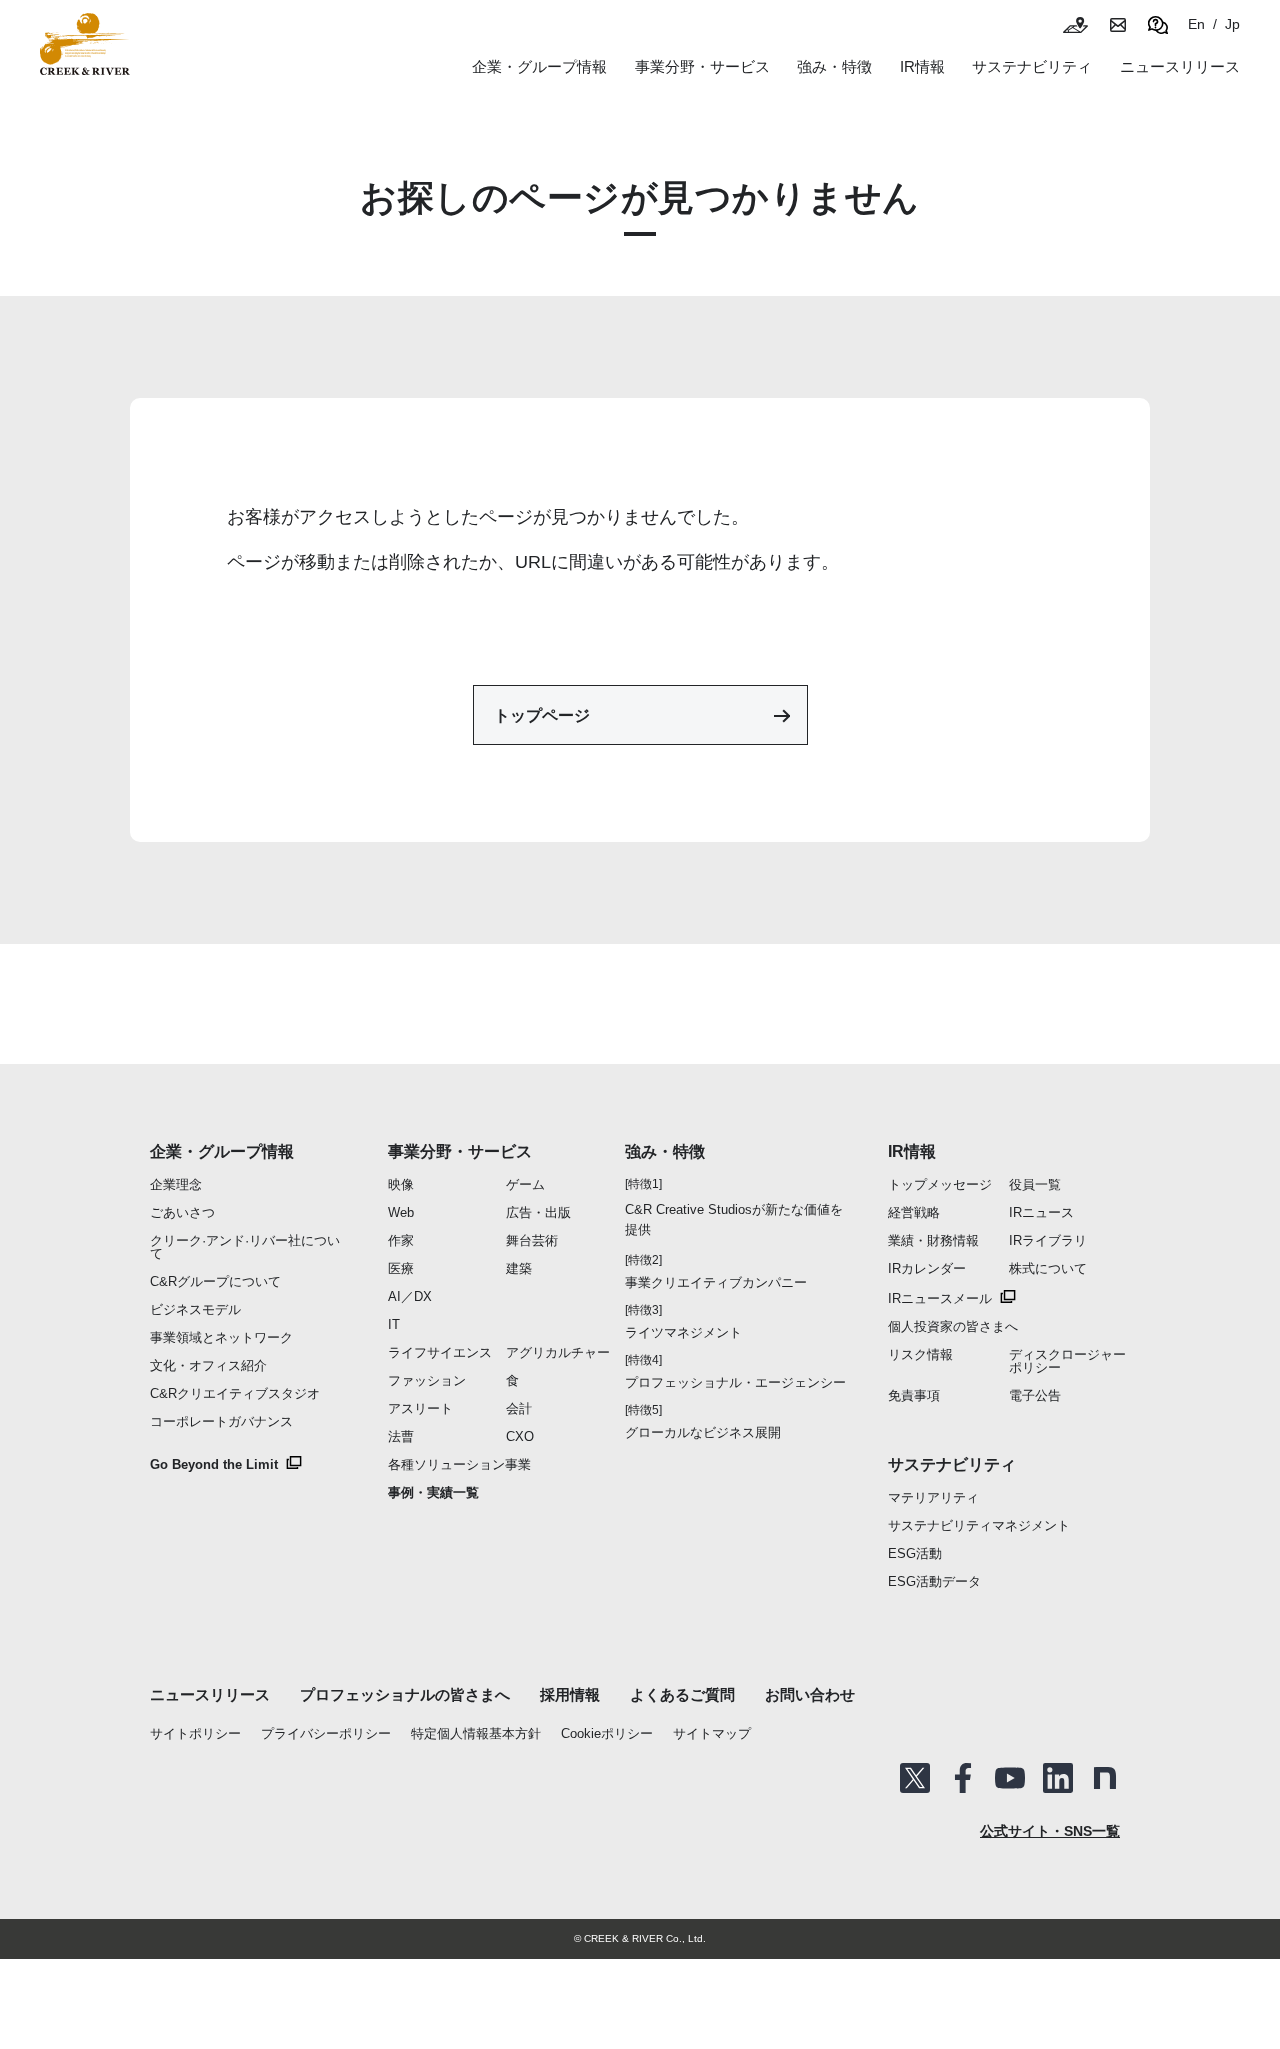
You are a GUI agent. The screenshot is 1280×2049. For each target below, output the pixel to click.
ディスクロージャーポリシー (1067, 1361)
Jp (1232, 24)
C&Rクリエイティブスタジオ (235, 1393)
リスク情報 (920, 1354)
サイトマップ (712, 1733)
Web (401, 1212)
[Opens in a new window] (915, 1778)
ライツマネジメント (683, 1332)
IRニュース (1041, 1212)
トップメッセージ (940, 1184)
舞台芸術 (532, 1240)
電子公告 (1035, 1395)
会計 (519, 1408)
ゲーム (525, 1184)
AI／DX (410, 1296)
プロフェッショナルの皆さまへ (405, 1694)
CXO (520, 1436)
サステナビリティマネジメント (979, 1525)
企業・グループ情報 (222, 1151)
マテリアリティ (933, 1497)
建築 (519, 1268)
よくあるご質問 (682, 1694)
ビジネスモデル (195, 1309)
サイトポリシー (195, 1733)
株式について (1048, 1268)
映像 (401, 1184)
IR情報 (912, 1151)
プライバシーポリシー (326, 1733)
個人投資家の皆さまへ (953, 1326)
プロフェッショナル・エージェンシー (735, 1382)
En (1196, 24)
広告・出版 (538, 1212)
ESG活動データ (934, 1581)
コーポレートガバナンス (221, 1421)
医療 (401, 1268)
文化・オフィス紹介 (208, 1365)
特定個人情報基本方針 (476, 1733)
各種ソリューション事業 (459, 1464)
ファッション (427, 1380)
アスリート (420, 1408)
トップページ (542, 715)
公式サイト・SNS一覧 (1050, 1831)
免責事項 (914, 1395)
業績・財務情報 (933, 1240)
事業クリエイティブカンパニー (716, 1282)
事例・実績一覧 (433, 1492)
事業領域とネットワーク (221, 1337)
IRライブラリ (1048, 1240)
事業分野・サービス (460, 1151)
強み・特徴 (834, 66)
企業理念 (176, 1184)
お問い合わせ (810, 1694)
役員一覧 (1035, 1184)
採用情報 (570, 1694)
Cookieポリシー (607, 1733)
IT (394, 1324)
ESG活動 (915, 1553)
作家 (401, 1240)
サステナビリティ (952, 1464)
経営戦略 (914, 1212)
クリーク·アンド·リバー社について (245, 1247)
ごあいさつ (182, 1212)
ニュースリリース (210, 1694)
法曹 (401, 1436)
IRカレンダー (927, 1268)
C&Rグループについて (215, 1281)
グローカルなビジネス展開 (703, 1432)
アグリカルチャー (558, 1352)
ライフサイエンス (440, 1352)
